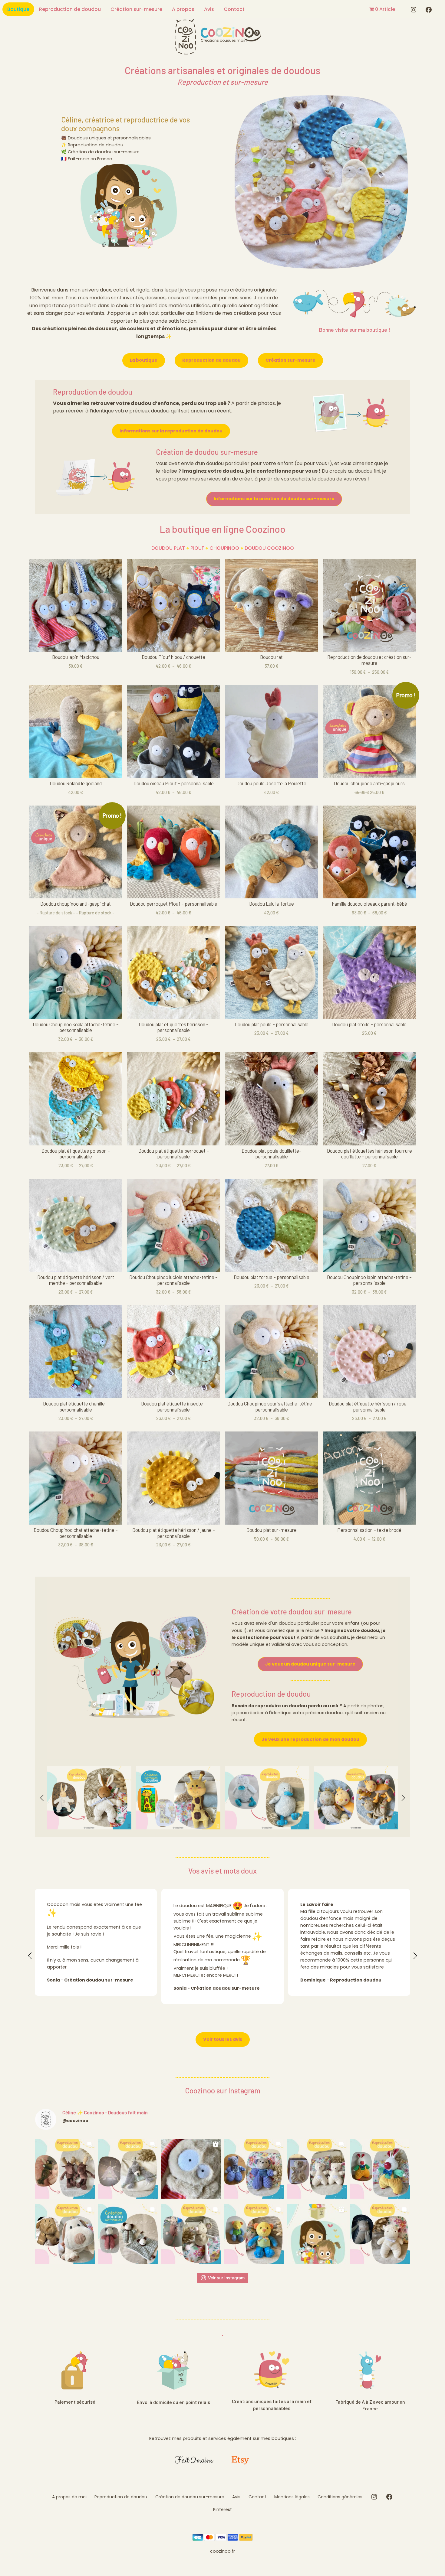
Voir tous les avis (223, 2039)
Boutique (18, 9)
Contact (234, 9)
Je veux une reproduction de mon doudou (310, 1739)
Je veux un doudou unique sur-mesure (310, 1664)
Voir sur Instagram (226, 2278)
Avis (209, 9)
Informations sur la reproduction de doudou (171, 431)
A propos (183, 9)
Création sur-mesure (136, 9)
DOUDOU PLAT (168, 548)
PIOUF (197, 548)
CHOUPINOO (224, 548)
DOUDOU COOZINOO (269, 548)
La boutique (144, 360)
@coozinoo (75, 2121)
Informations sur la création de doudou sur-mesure (274, 499)
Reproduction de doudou (70, 9)
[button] (42, 1798)
